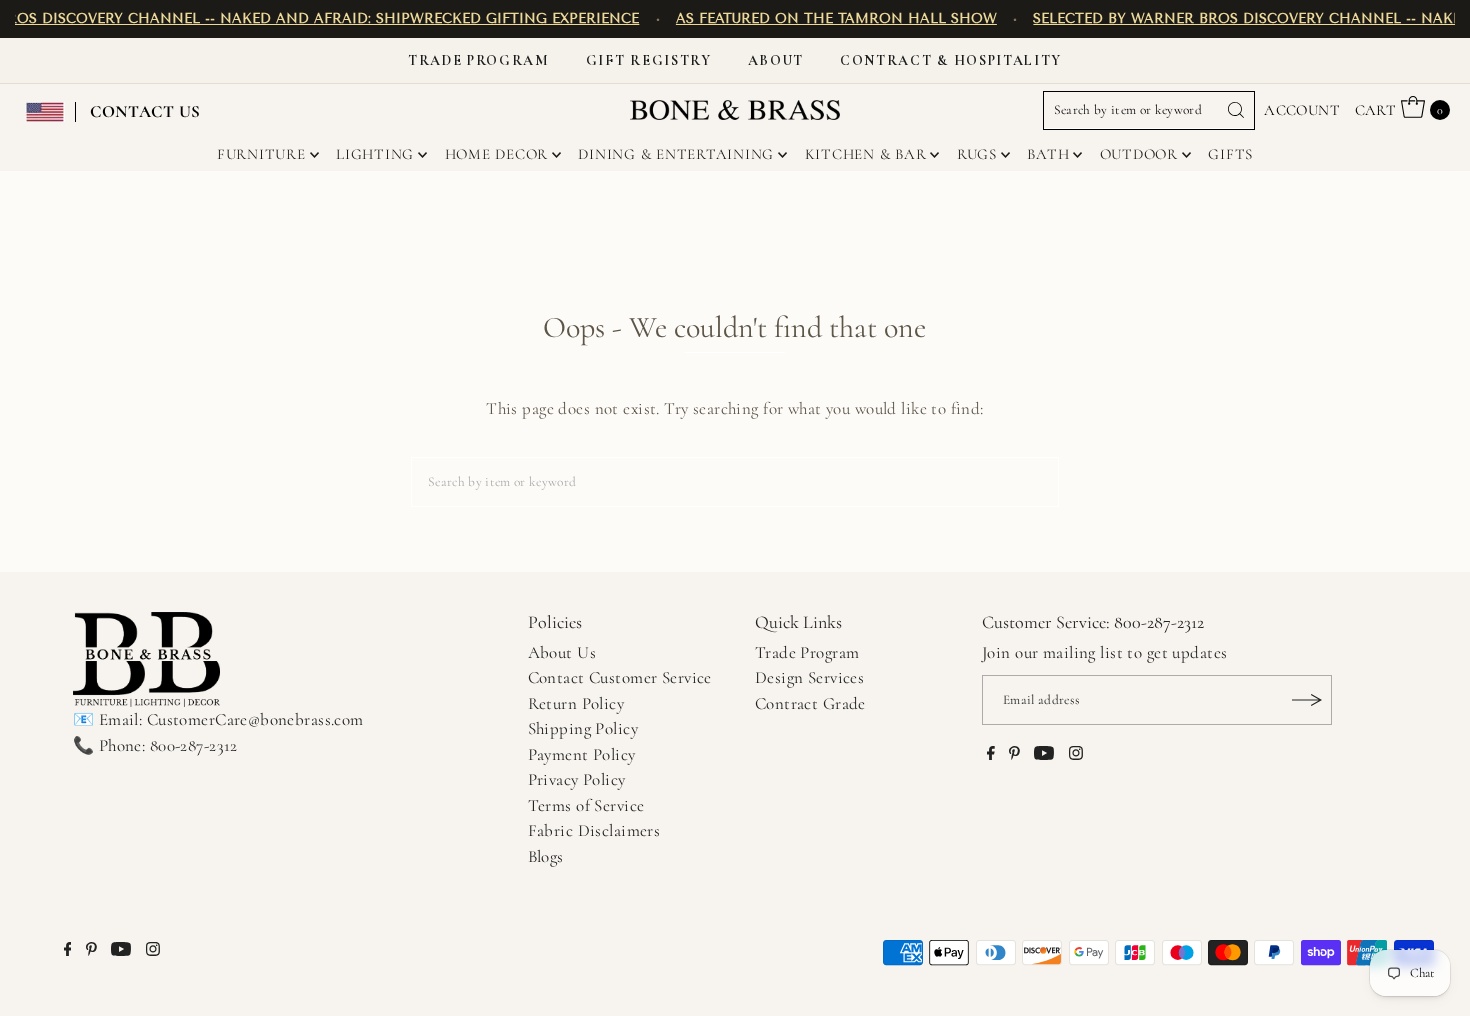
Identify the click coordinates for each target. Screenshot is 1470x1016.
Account (1302, 110)
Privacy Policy (577, 779)
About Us (562, 652)
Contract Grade (810, 703)
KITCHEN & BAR (866, 154)
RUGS (977, 154)
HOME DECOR (497, 154)
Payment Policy (582, 754)
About (776, 60)
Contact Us (145, 111)
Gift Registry (649, 60)
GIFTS (1230, 154)
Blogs (546, 856)
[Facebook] (991, 755)
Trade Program (479, 60)
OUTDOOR (1139, 154)
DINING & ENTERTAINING (676, 154)
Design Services (809, 677)
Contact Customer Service (620, 677)
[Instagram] (1076, 755)
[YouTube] (1044, 755)
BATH (1048, 154)
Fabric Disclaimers (594, 830)
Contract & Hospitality (951, 60)
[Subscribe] (1307, 700)
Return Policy (576, 703)
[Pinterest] (1014, 755)
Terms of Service (586, 805)
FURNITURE (261, 154)
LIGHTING (375, 154)
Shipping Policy (583, 728)
